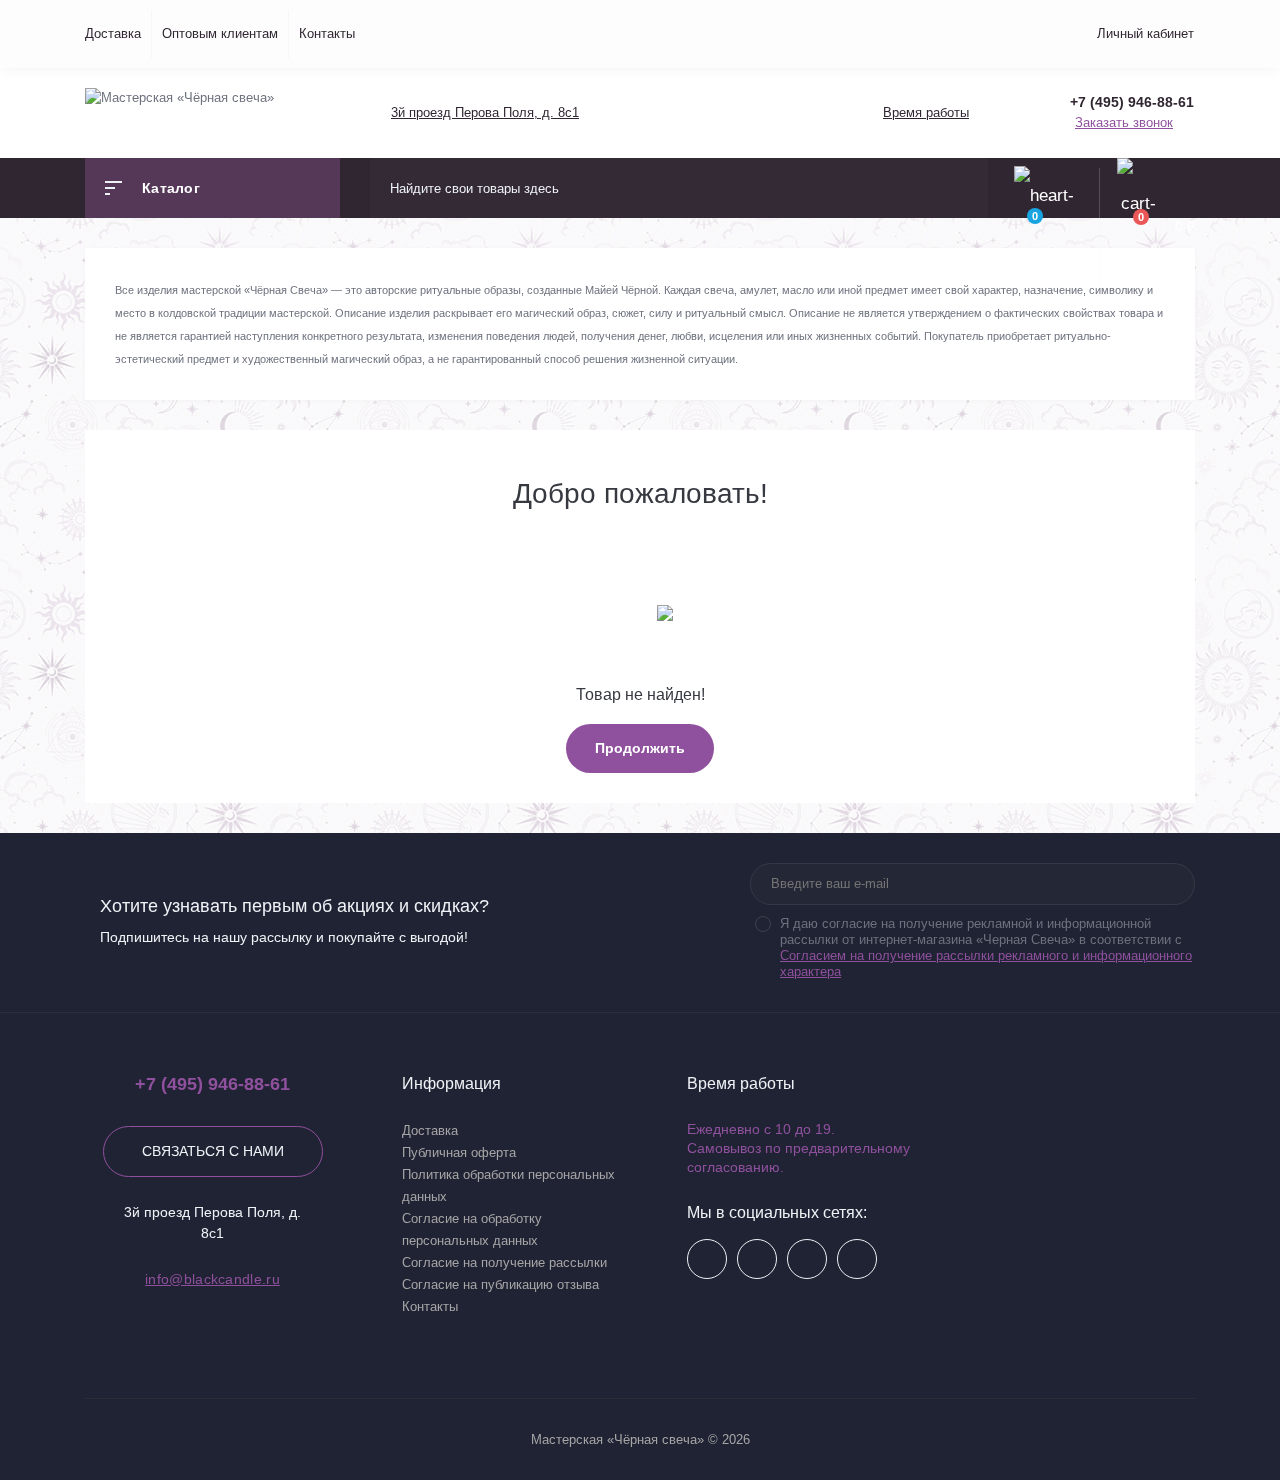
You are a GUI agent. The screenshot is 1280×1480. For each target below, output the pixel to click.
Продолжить (640, 748)
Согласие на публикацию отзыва (500, 1284)
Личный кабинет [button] (1145, 33)
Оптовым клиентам (220, 33)
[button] (484, 112)
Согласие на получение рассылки (504, 1262)
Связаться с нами (213, 1151)
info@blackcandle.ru (212, 1279)
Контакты (327, 33)
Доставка (113, 33)
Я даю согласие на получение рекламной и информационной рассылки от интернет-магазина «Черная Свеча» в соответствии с (986, 947)
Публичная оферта (459, 1152)
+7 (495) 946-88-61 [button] (212, 1084)
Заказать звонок (1124, 122)
